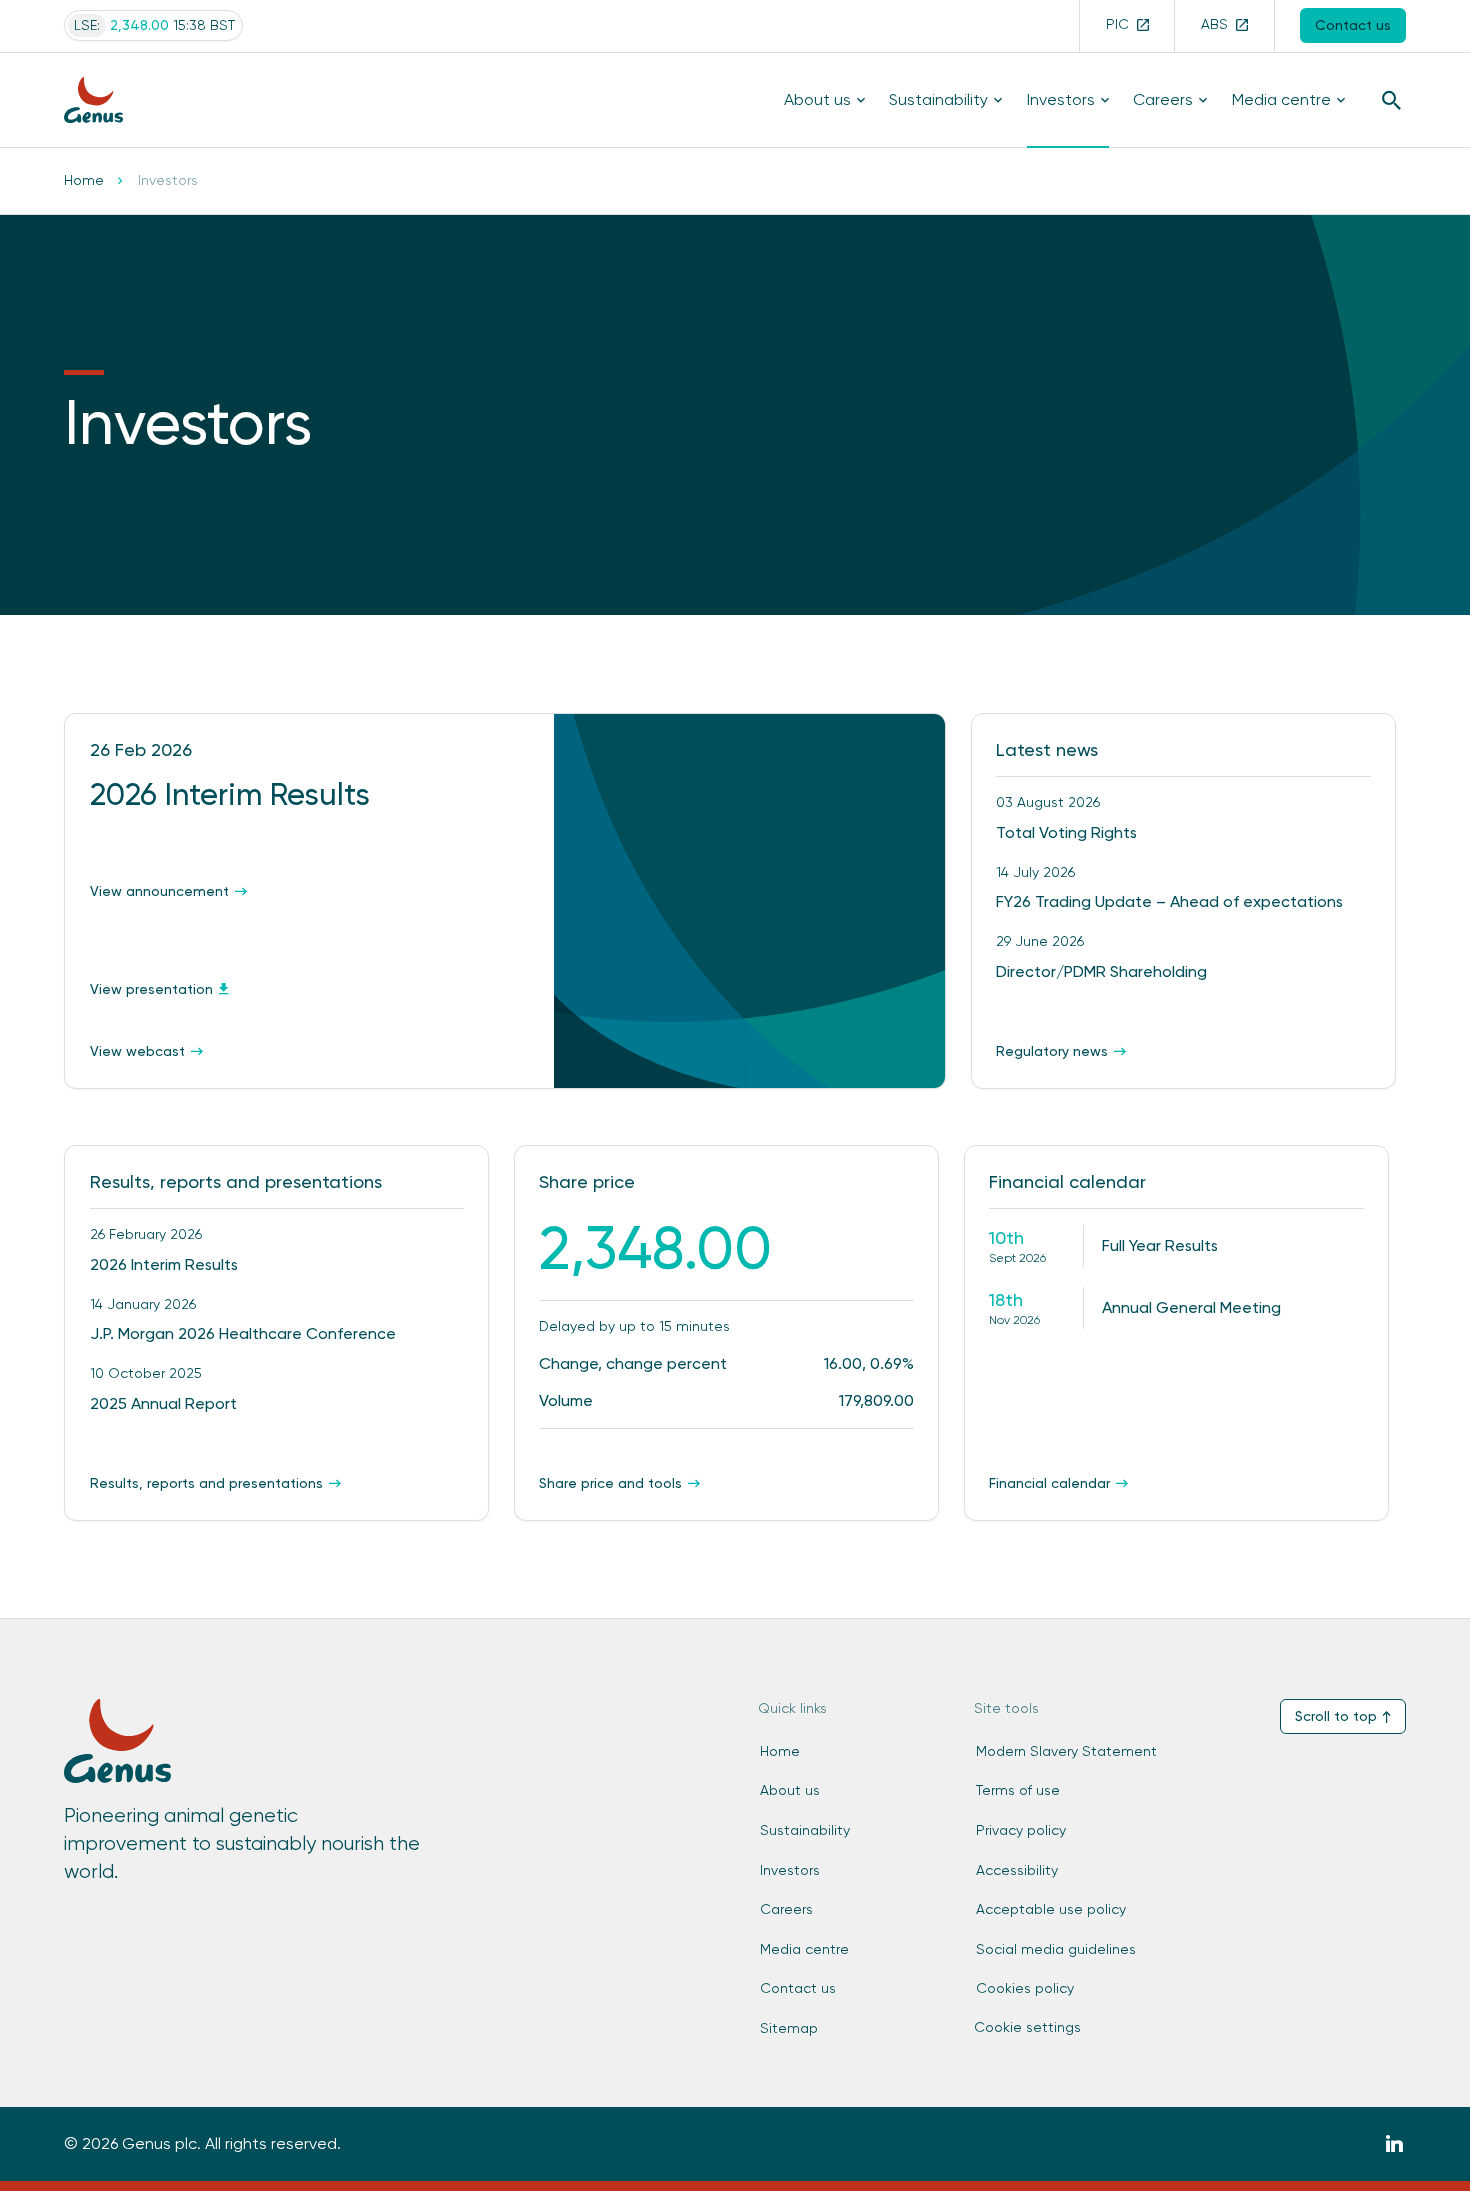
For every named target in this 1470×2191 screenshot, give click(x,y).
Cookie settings (1027, 2027)
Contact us (798, 1988)
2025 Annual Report (163, 1403)
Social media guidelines (1056, 1949)
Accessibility (1017, 1870)
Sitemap (789, 2028)
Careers (1163, 99)
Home (84, 180)
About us (817, 99)
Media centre (1281, 99)
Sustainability (938, 99)
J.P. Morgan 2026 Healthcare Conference (243, 1333)
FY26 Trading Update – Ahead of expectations (1169, 901)
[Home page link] (105, 99)
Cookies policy (1025, 1988)
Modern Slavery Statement (1066, 1751)
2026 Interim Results (164, 1264)
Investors (1061, 99)
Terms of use (1018, 1790)
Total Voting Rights (1066, 832)
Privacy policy (1021, 1830)
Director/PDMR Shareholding (1101, 971)
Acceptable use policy (1051, 1909)
